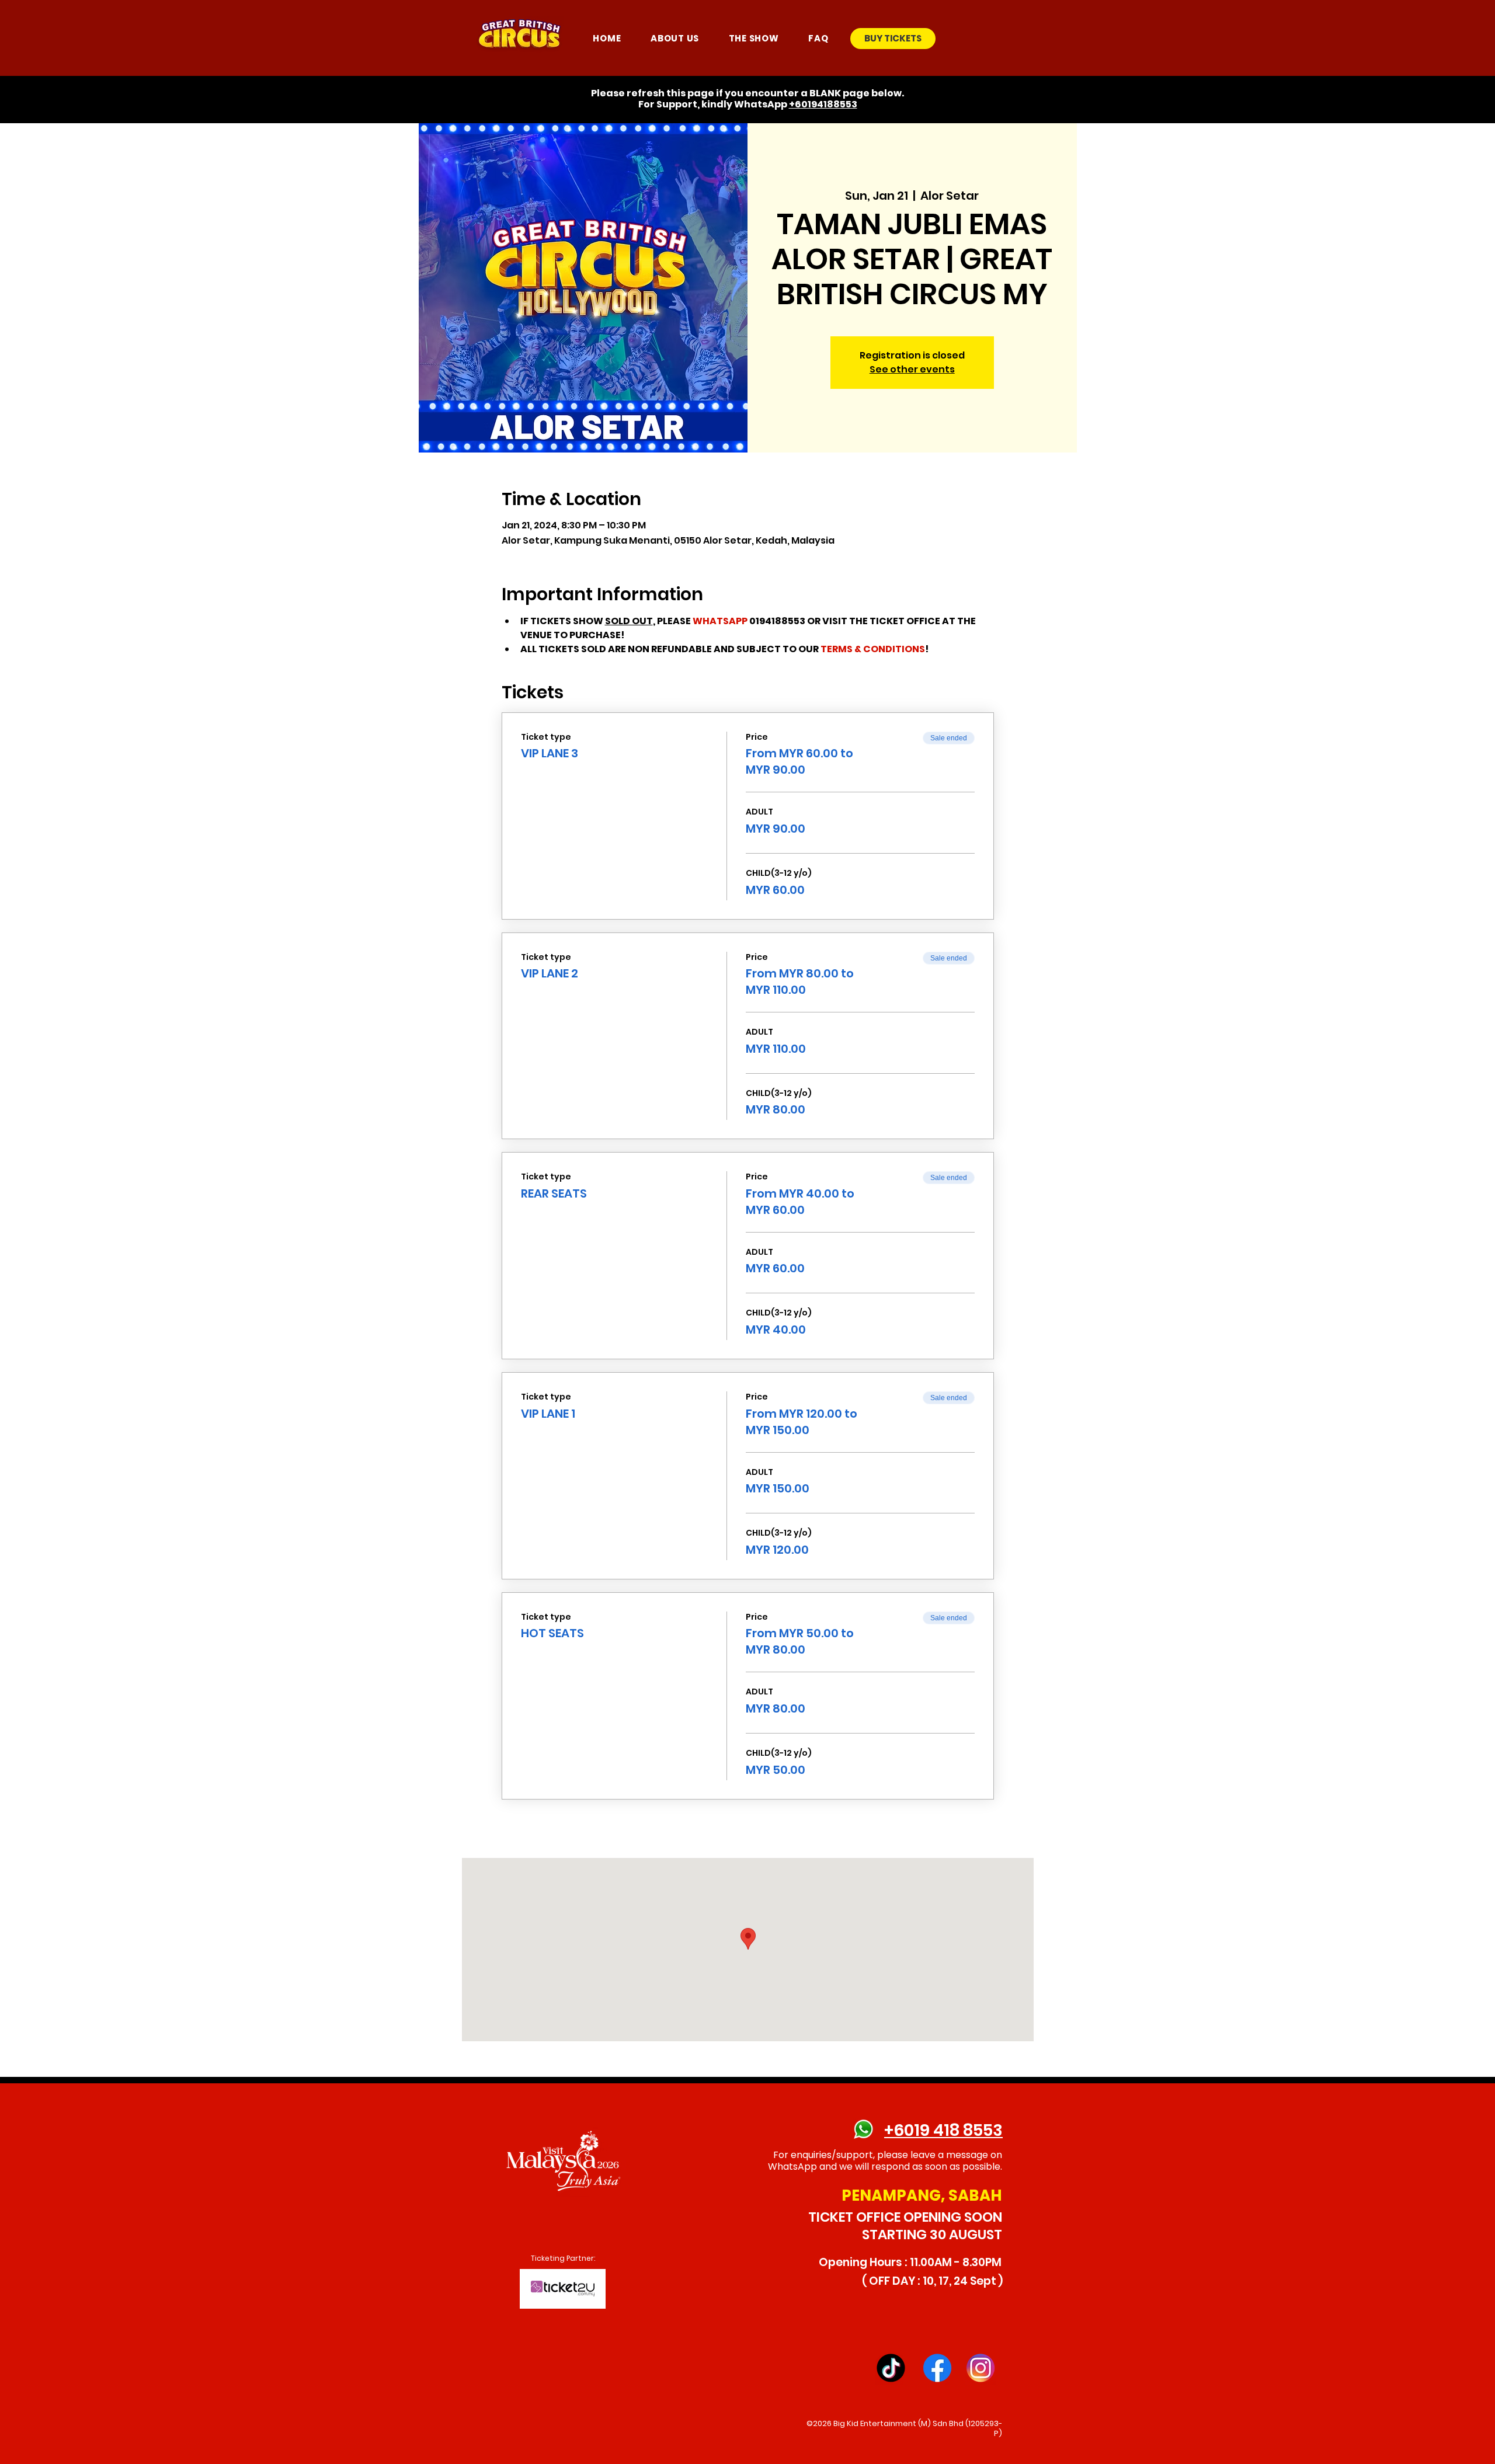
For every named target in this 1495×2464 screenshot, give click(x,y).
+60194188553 (823, 104)
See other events (912, 369)
